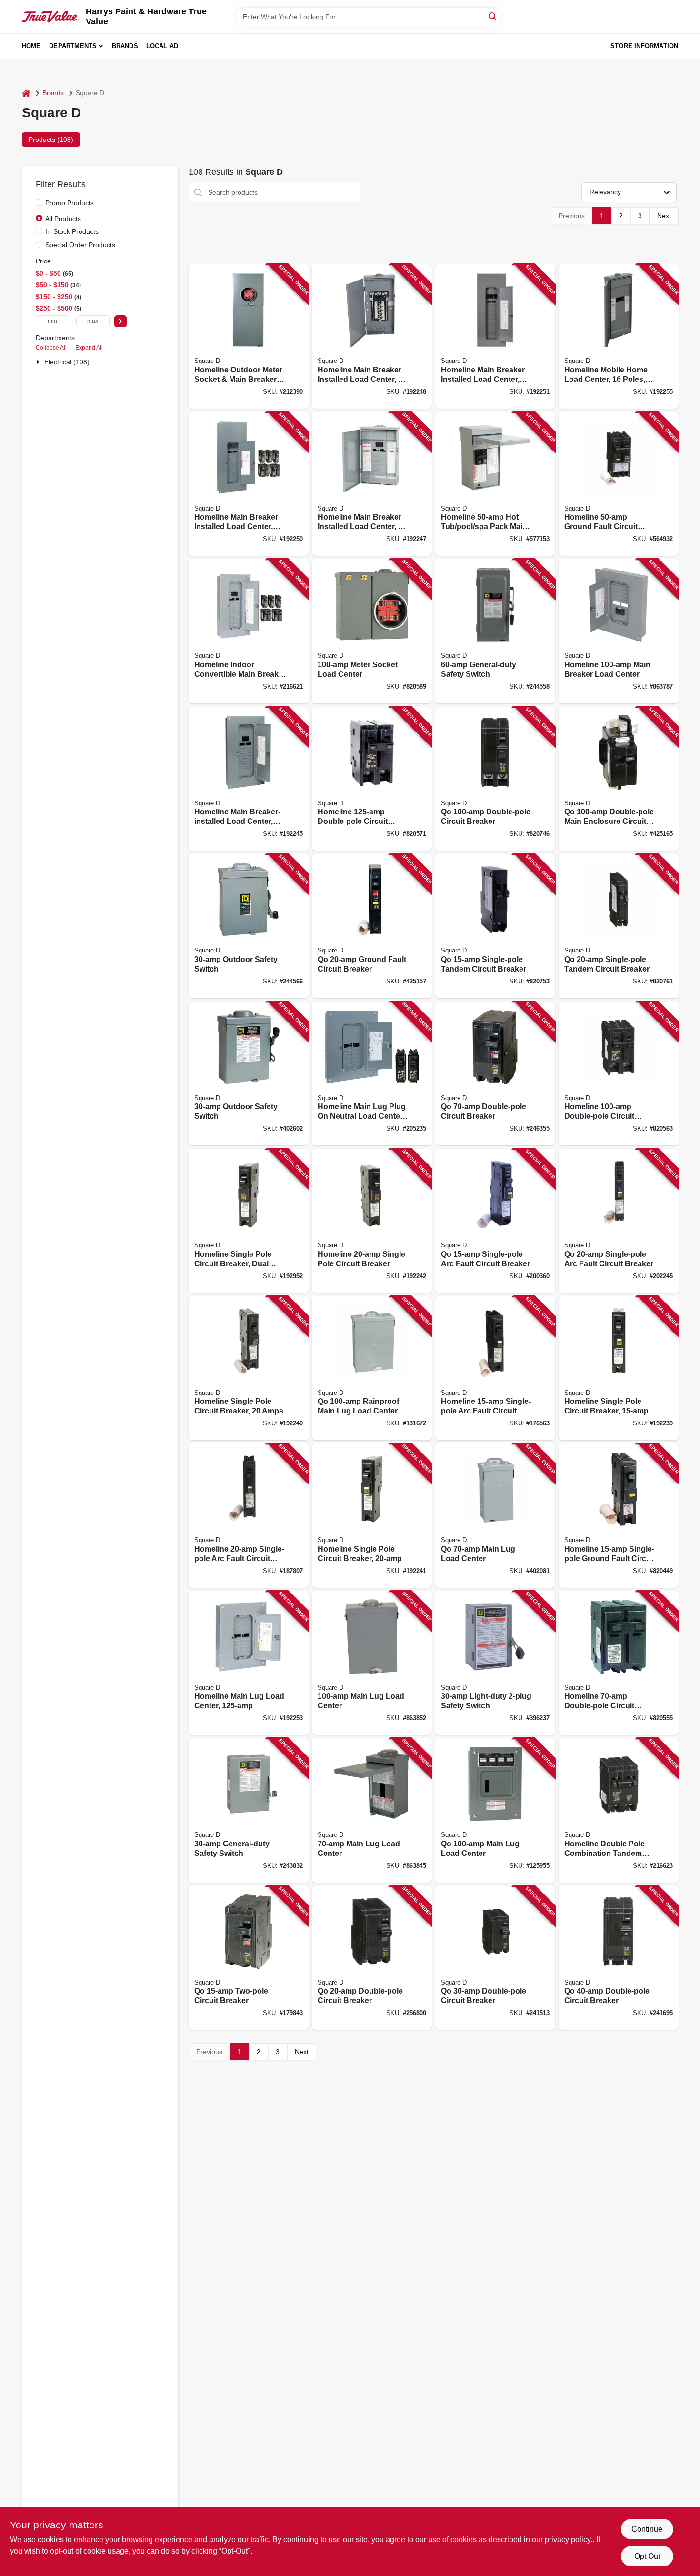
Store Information (644, 46)
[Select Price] (120, 321)
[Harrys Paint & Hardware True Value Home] (50, 17)
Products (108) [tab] (51, 140)
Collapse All (51, 348)
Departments (73, 46)
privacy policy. (569, 2540)
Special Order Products (80, 245)
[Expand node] (39, 362)
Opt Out (647, 2556)
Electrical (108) (67, 362)
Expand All (89, 348)
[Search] (493, 16)
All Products (63, 219)
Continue (647, 2529)
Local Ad (162, 46)
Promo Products (70, 203)
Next (664, 216)
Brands (125, 46)
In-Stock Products (72, 231)
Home (31, 46)
